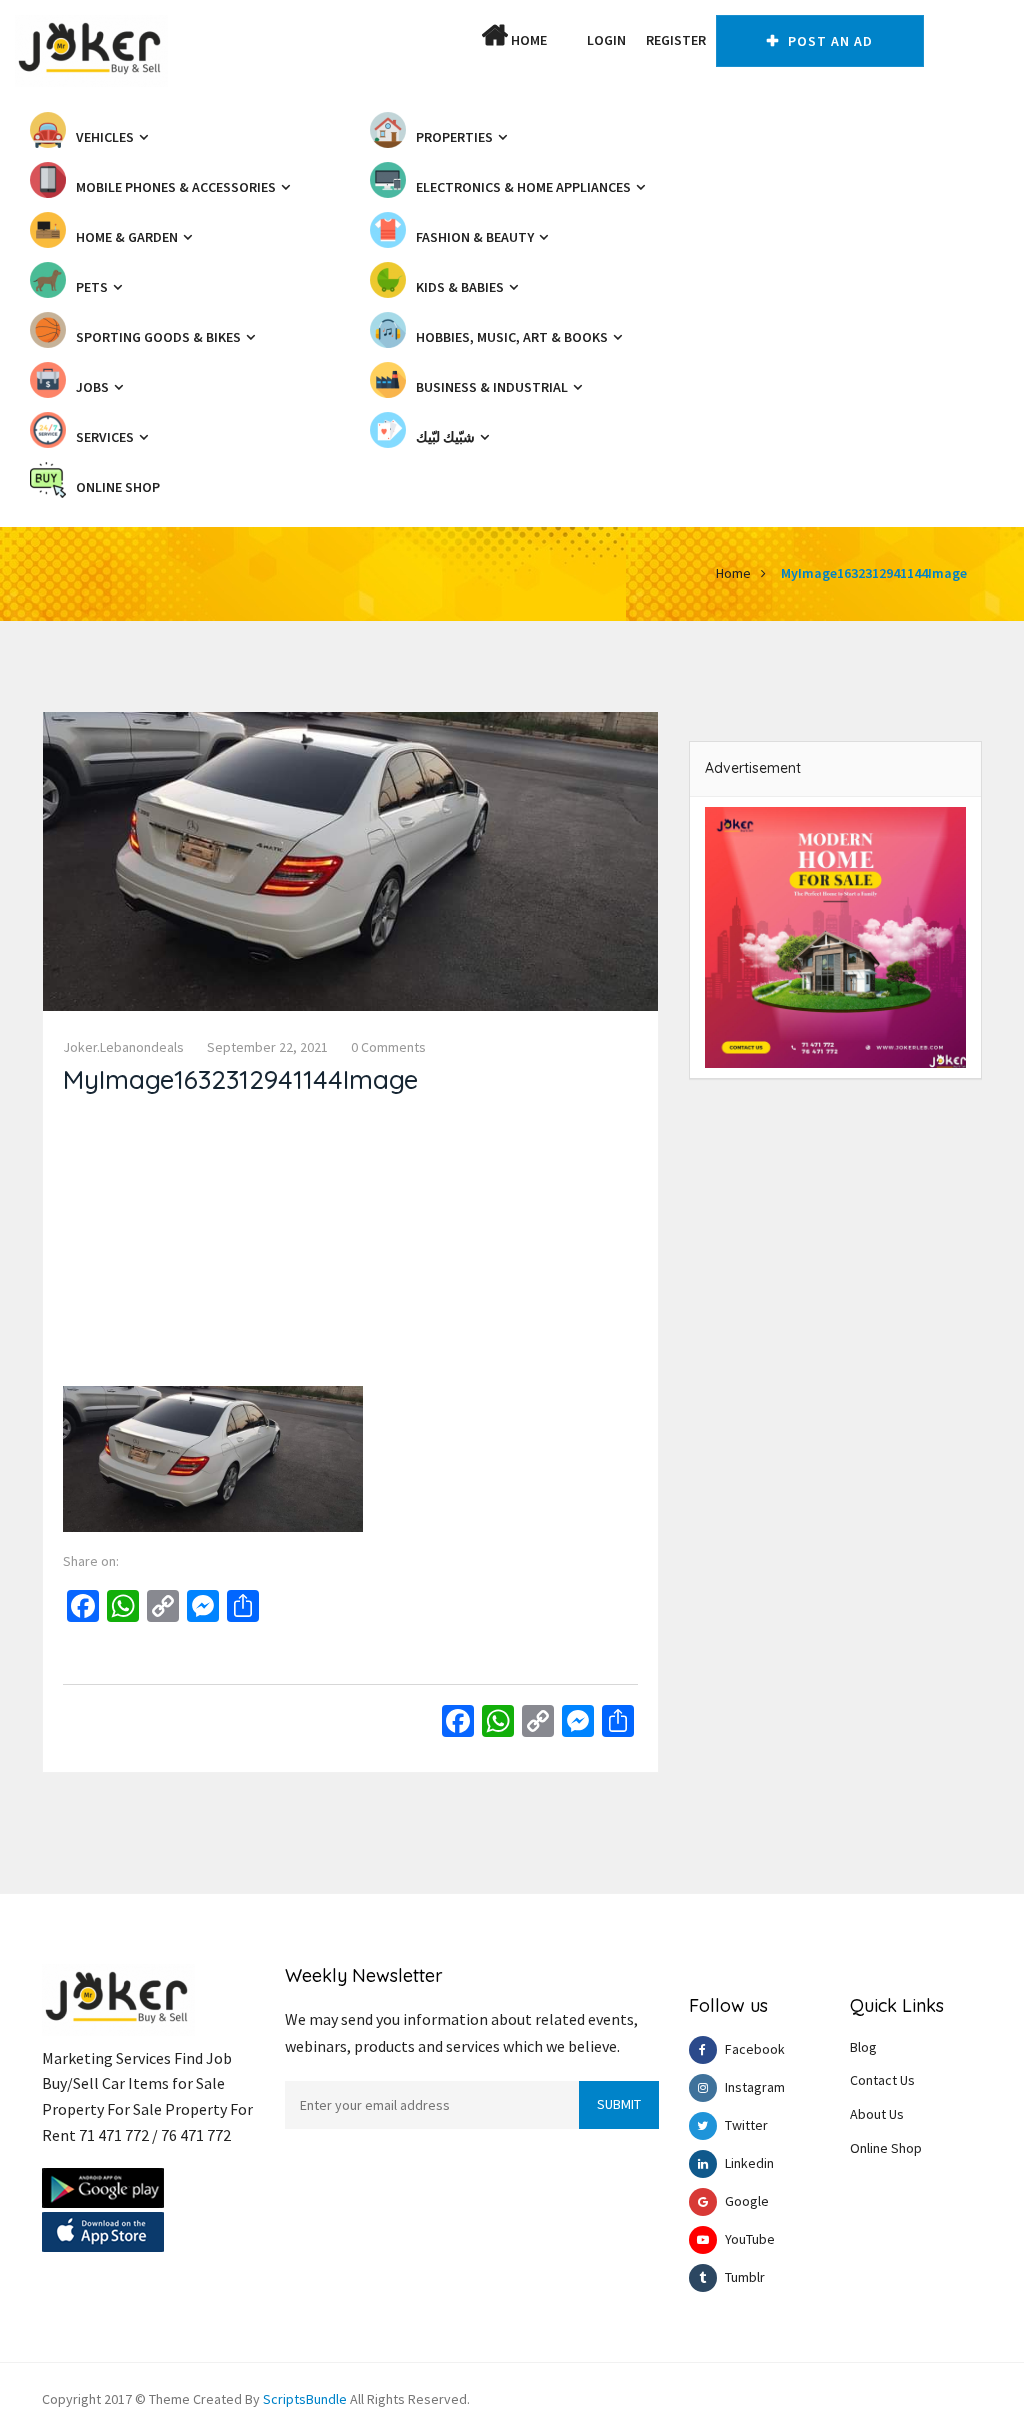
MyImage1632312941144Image (874, 573)
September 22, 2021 (267, 1047)
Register (676, 40)
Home (527, 40)
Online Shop (886, 2148)
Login (606, 40)
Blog (863, 2047)
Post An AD (828, 41)
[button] (567, 40)
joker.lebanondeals (123, 1047)
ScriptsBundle (305, 2399)
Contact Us (882, 2080)
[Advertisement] (350, 1246)
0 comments (388, 1047)
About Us (877, 2114)
